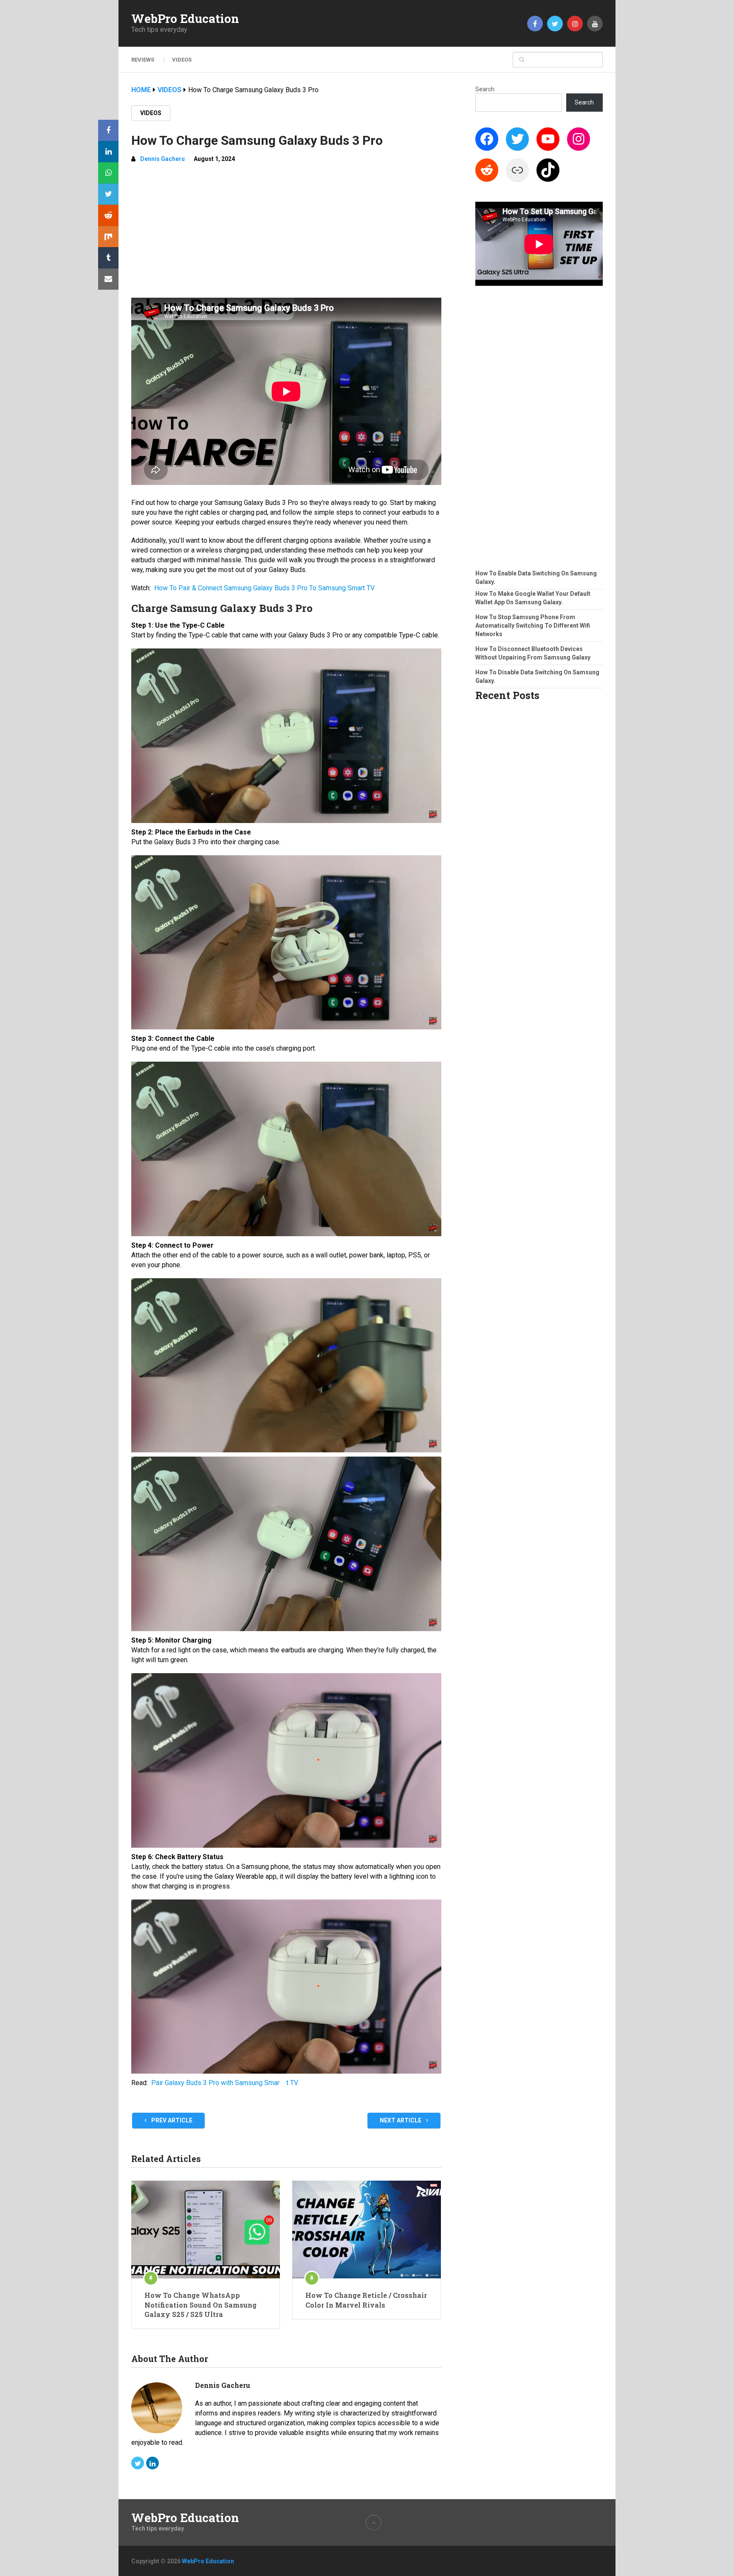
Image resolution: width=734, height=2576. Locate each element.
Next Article (401, 2120)
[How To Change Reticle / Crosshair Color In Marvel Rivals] (367, 2229)
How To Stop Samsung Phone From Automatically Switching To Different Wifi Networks (533, 626)
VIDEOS (182, 60)
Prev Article (171, 2120)
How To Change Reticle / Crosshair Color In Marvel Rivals (366, 2300)
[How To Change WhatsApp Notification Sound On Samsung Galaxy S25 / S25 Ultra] (206, 2229)
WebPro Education (185, 19)
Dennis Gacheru (162, 159)
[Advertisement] (286, 234)
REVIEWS (143, 60)
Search (485, 89)
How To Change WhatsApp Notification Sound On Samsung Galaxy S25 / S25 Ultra (200, 2305)
